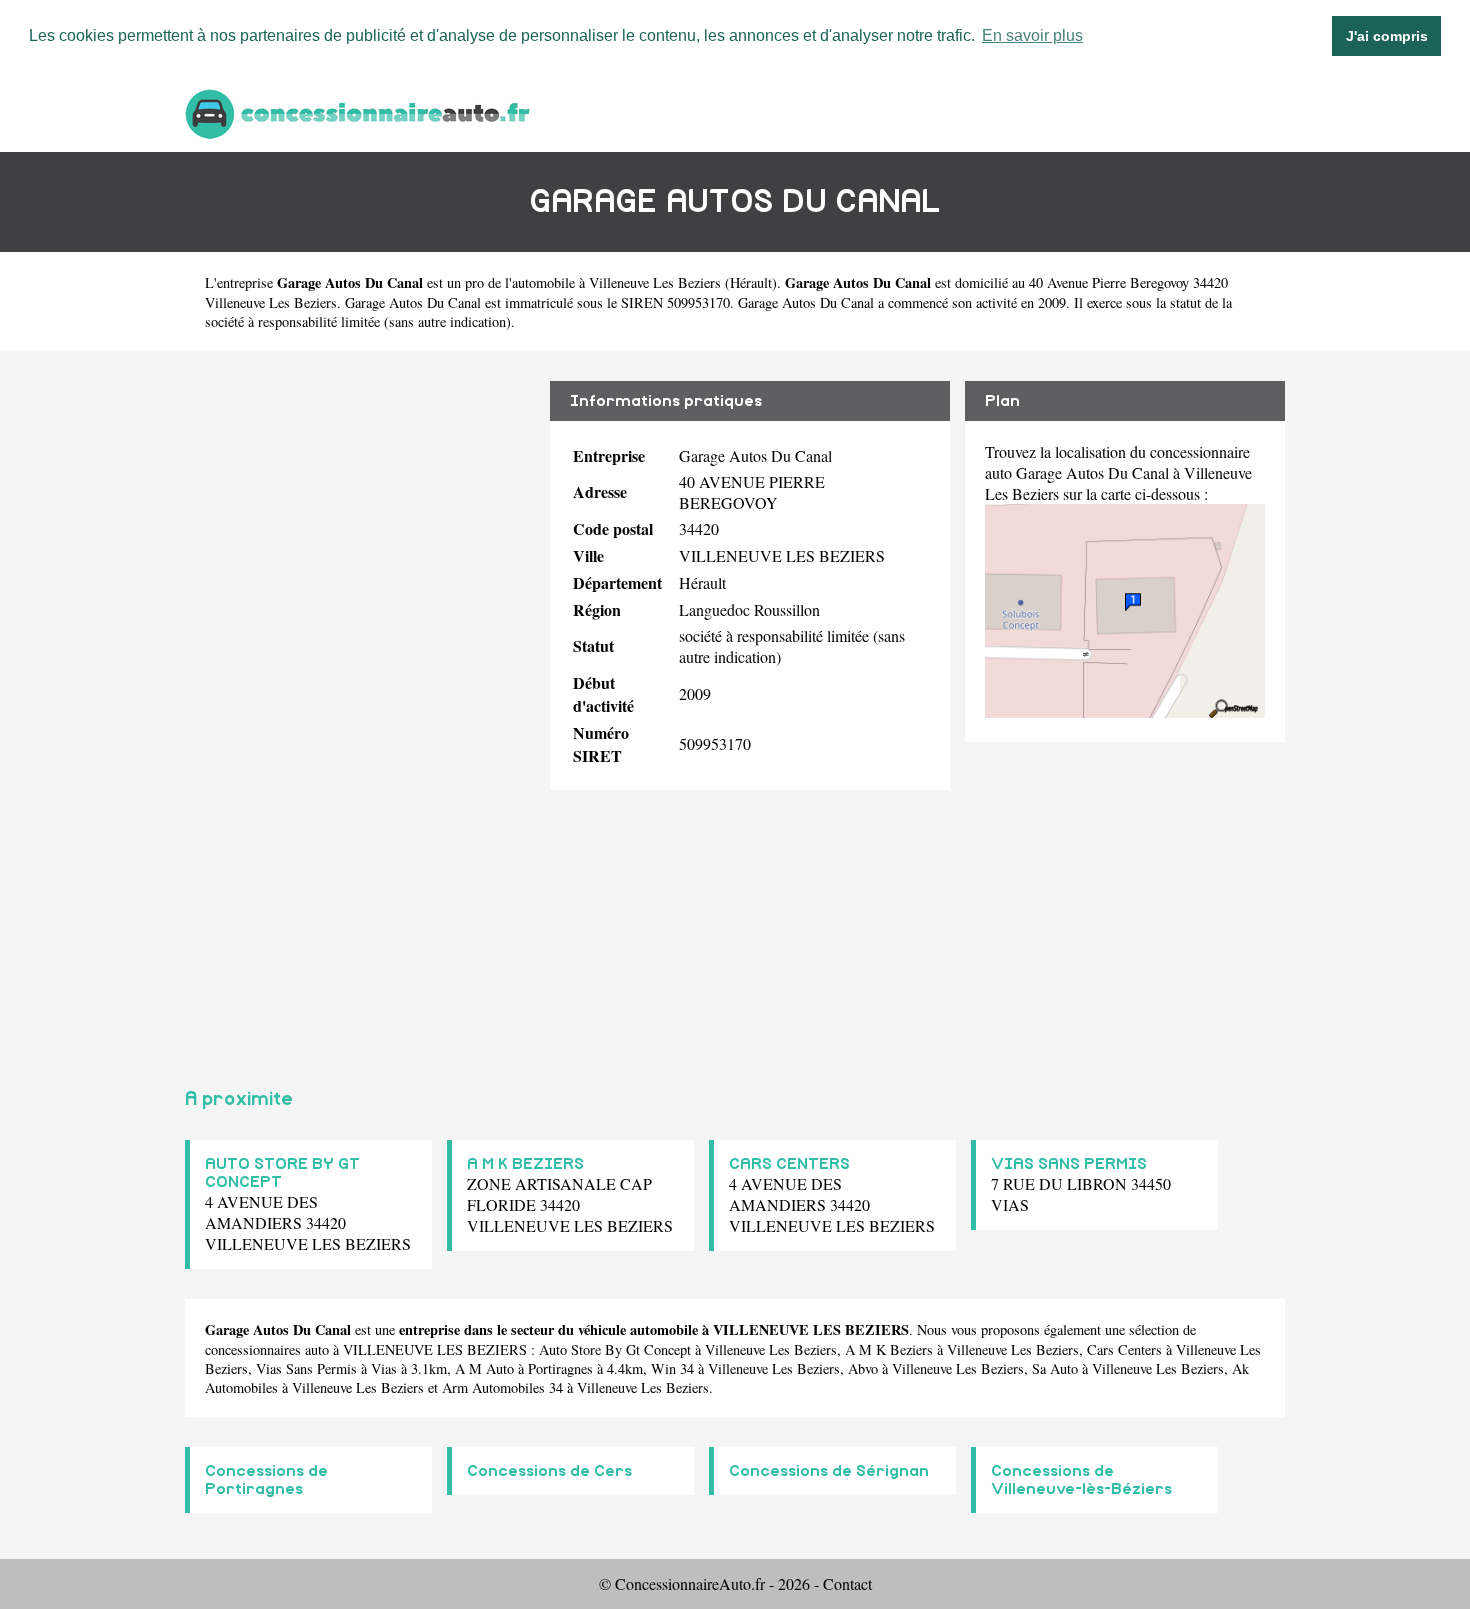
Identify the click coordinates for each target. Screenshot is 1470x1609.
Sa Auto (1055, 1368)
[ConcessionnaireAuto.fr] (360, 111)
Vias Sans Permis (306, 1368)
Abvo (863, 1368)
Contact (847, 1583)
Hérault (751, 282)
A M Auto (484, 1368)
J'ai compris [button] (1387, 36)
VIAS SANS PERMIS (1069, 1164)
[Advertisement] (360, 711)
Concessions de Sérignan (829, 1471)
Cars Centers (1124, 1349)
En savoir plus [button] (1032, 35)
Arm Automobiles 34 (502, 1387)
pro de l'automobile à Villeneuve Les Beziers (593, 282)
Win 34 (672, 1368)
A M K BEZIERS (525, 1164)
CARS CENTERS (789, 1164)
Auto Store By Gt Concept (615, 1349)
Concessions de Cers (549, 1471)
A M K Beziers (889, 1349)
